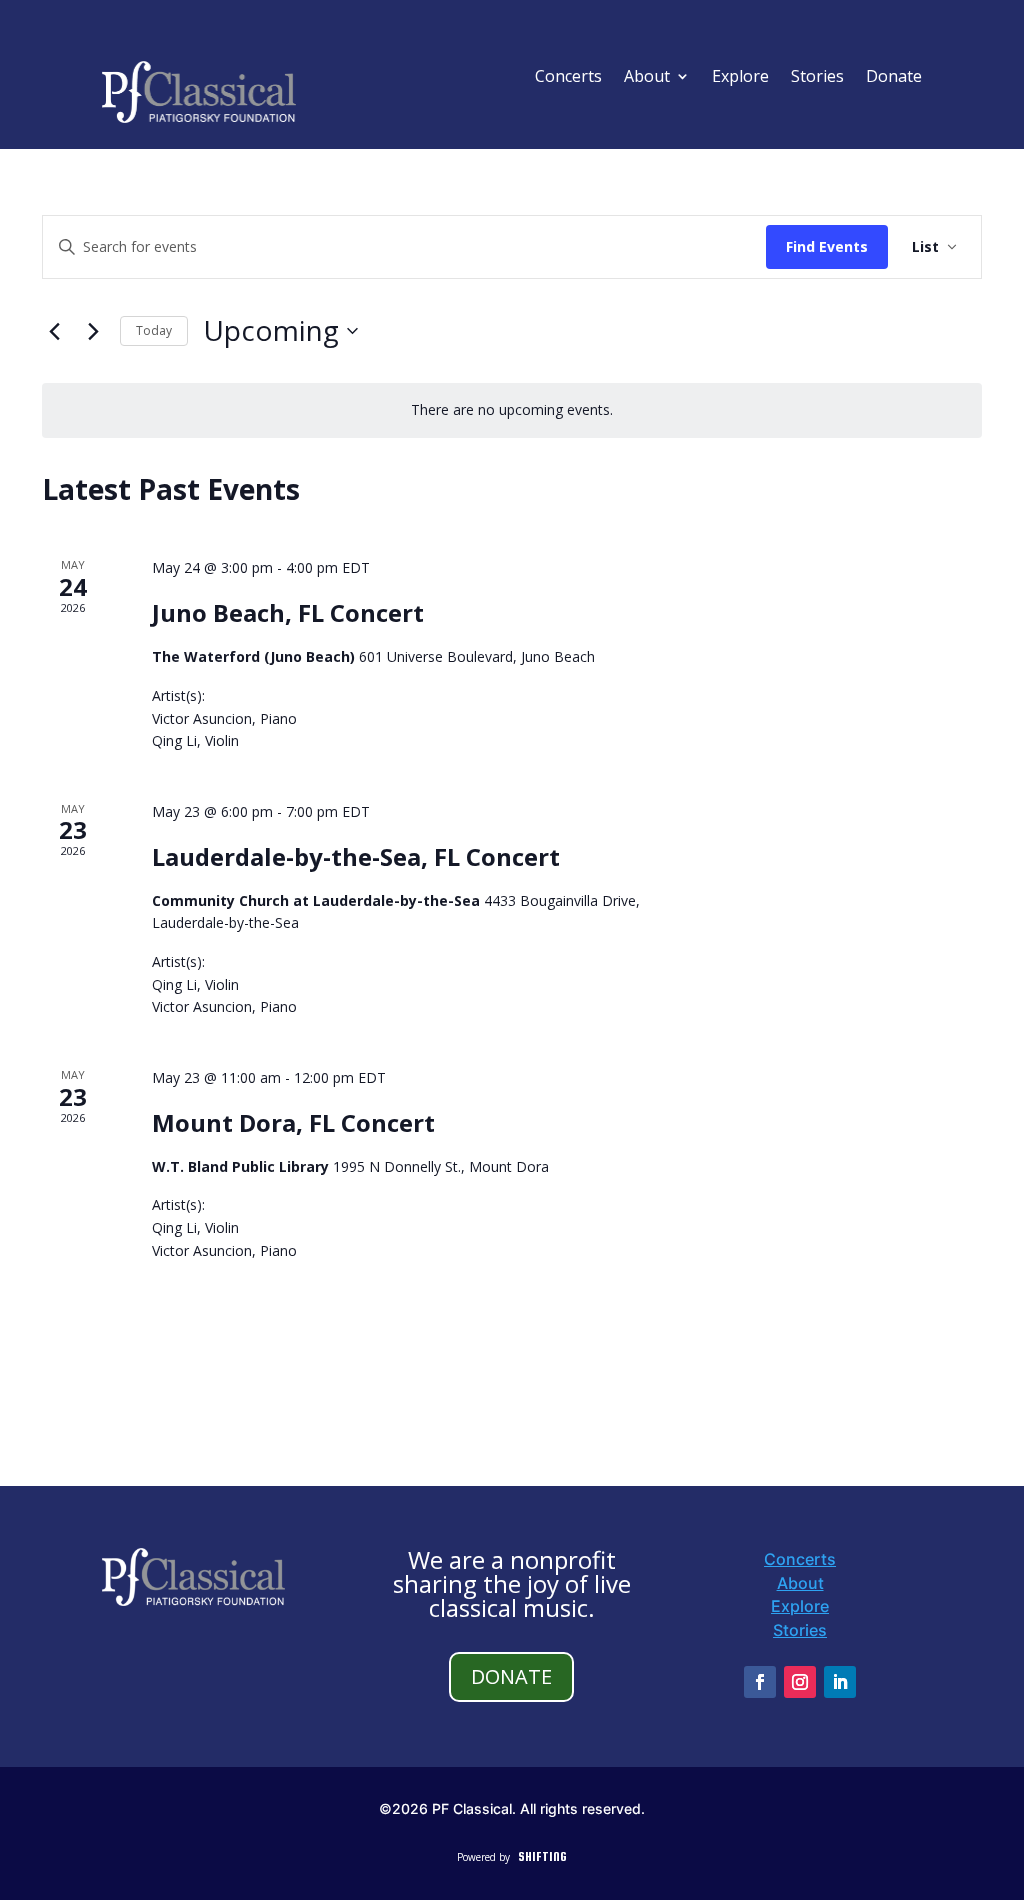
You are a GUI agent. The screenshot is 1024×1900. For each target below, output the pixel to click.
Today (154, 330)
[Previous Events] (54, 331)
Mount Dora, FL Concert (293, 1122)
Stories (817, 78)
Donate (894, 78)
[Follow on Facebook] (760, 1682)
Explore (740, 78)
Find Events (827, 246)
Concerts (568, 78)
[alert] (512, 410)
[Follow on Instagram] (800, 1682)
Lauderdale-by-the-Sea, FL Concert (356, 856)
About (647, 78)
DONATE (511, 1676)
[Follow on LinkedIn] (840, 1682)
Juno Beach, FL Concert (288, 612)
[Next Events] (93, 331)
